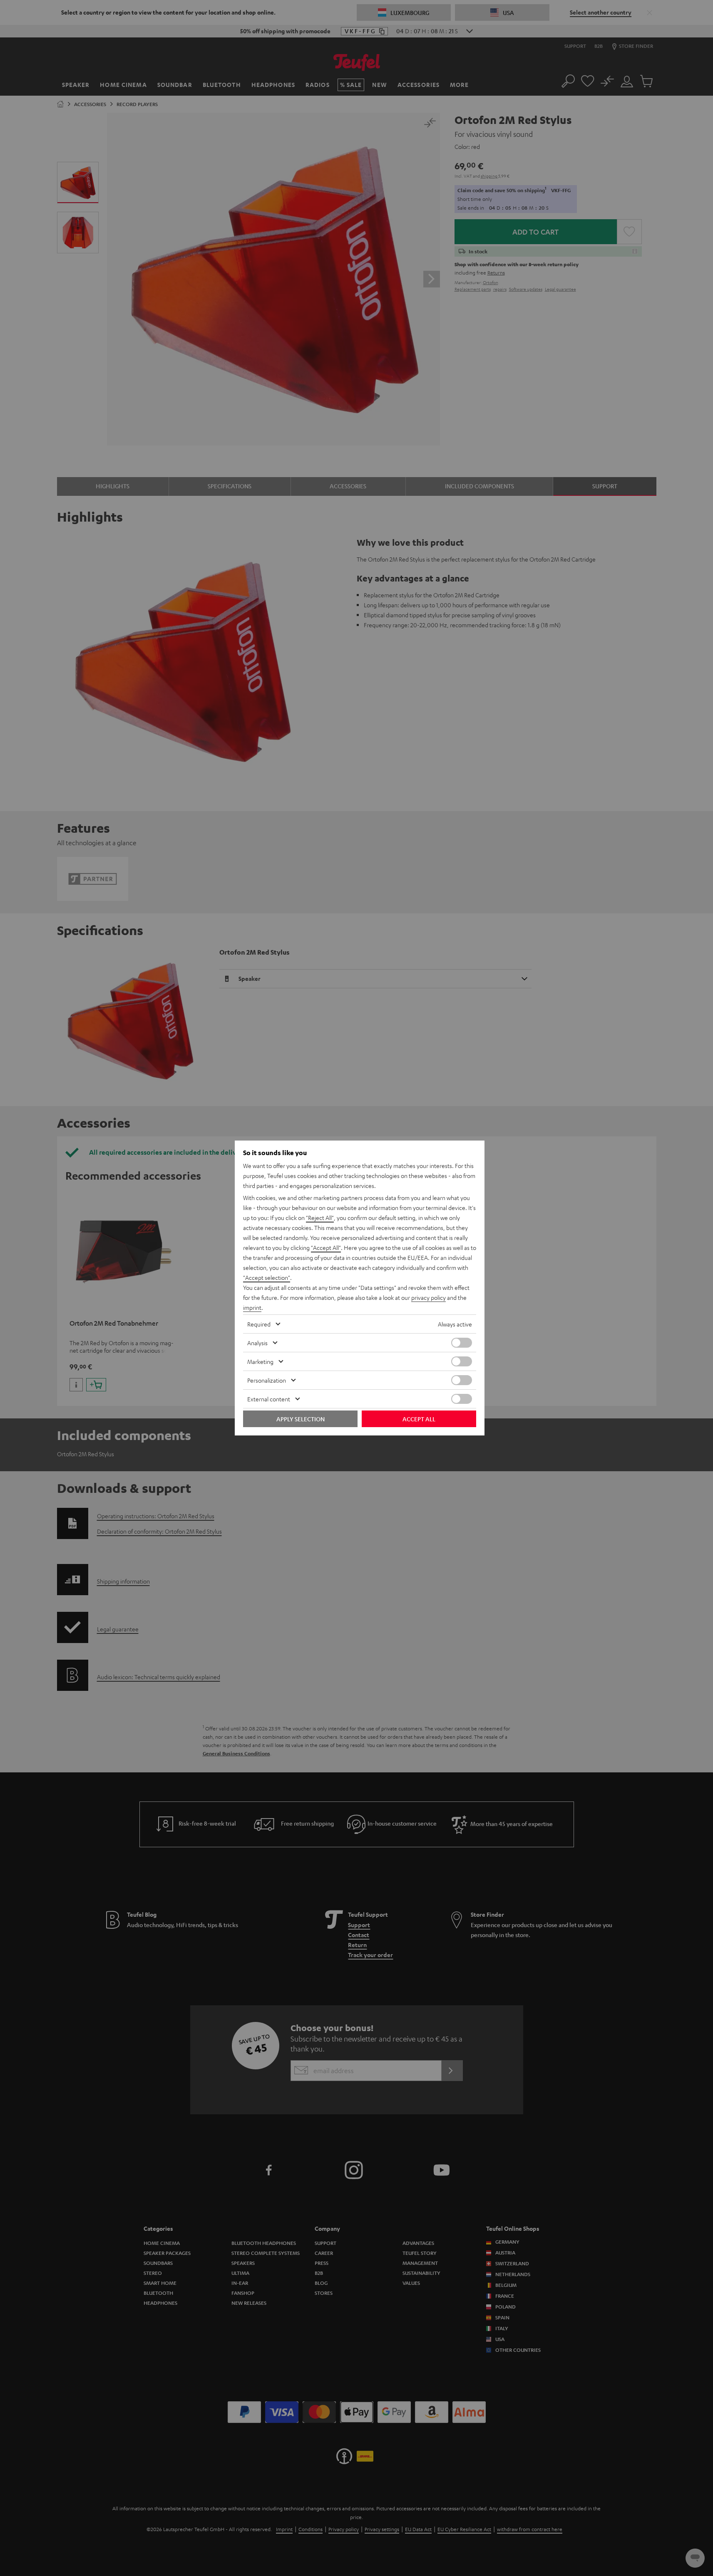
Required (259, 1324)
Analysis (257, 1343)
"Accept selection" (267, 1277)
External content (269, 1399)
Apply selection (301, 1419)
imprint (252, 1307)
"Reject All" (320, 1217)
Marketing (260, 1361)
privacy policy (429, 1297)
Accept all (419, 1419)
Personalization (267, 1380)
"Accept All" (326, 1247)
